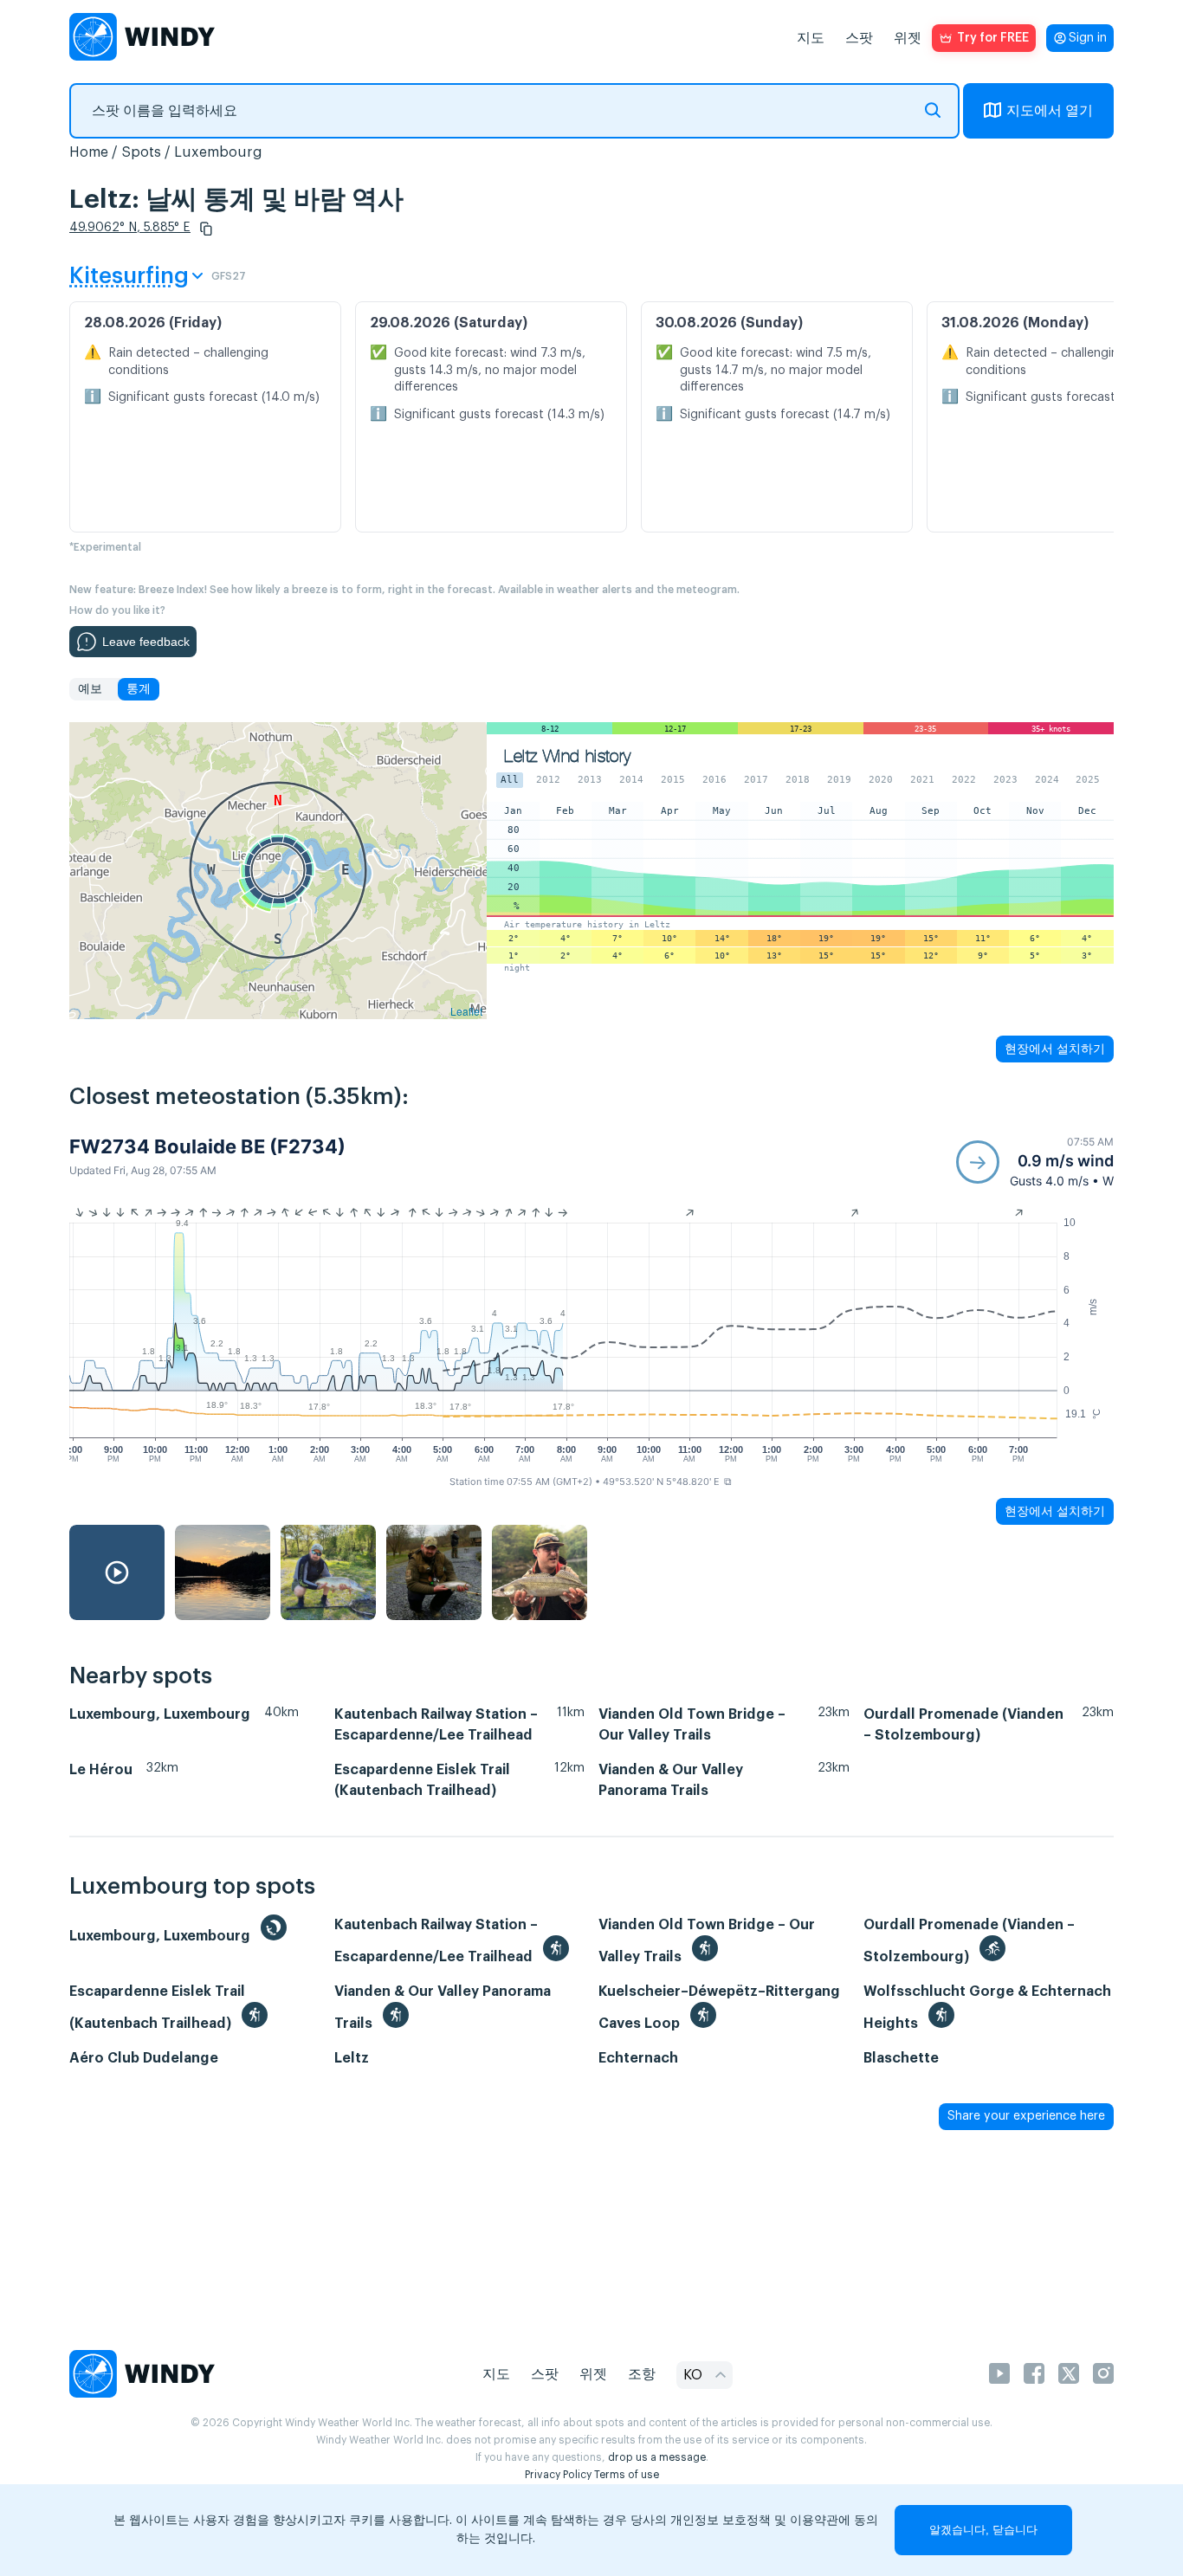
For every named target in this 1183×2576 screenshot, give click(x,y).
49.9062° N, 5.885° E (130, 228)
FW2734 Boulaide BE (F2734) (207, 1146)
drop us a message (657, 2457)
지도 (811, 38)
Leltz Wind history (567, 756)
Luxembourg (218, 152)
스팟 (859, 38)
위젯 (908, 38)
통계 (139, 689)
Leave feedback (146, 642)
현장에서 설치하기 (1055, 1049)
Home (89, 152)
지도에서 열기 (1050, 111)
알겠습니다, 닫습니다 (983, 2530)
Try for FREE (993, 38)
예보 (90, 689)
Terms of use (627, 2475)
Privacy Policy (558, 2475)
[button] (206, 229)
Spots (141, 152)
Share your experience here (1026, 2116)
